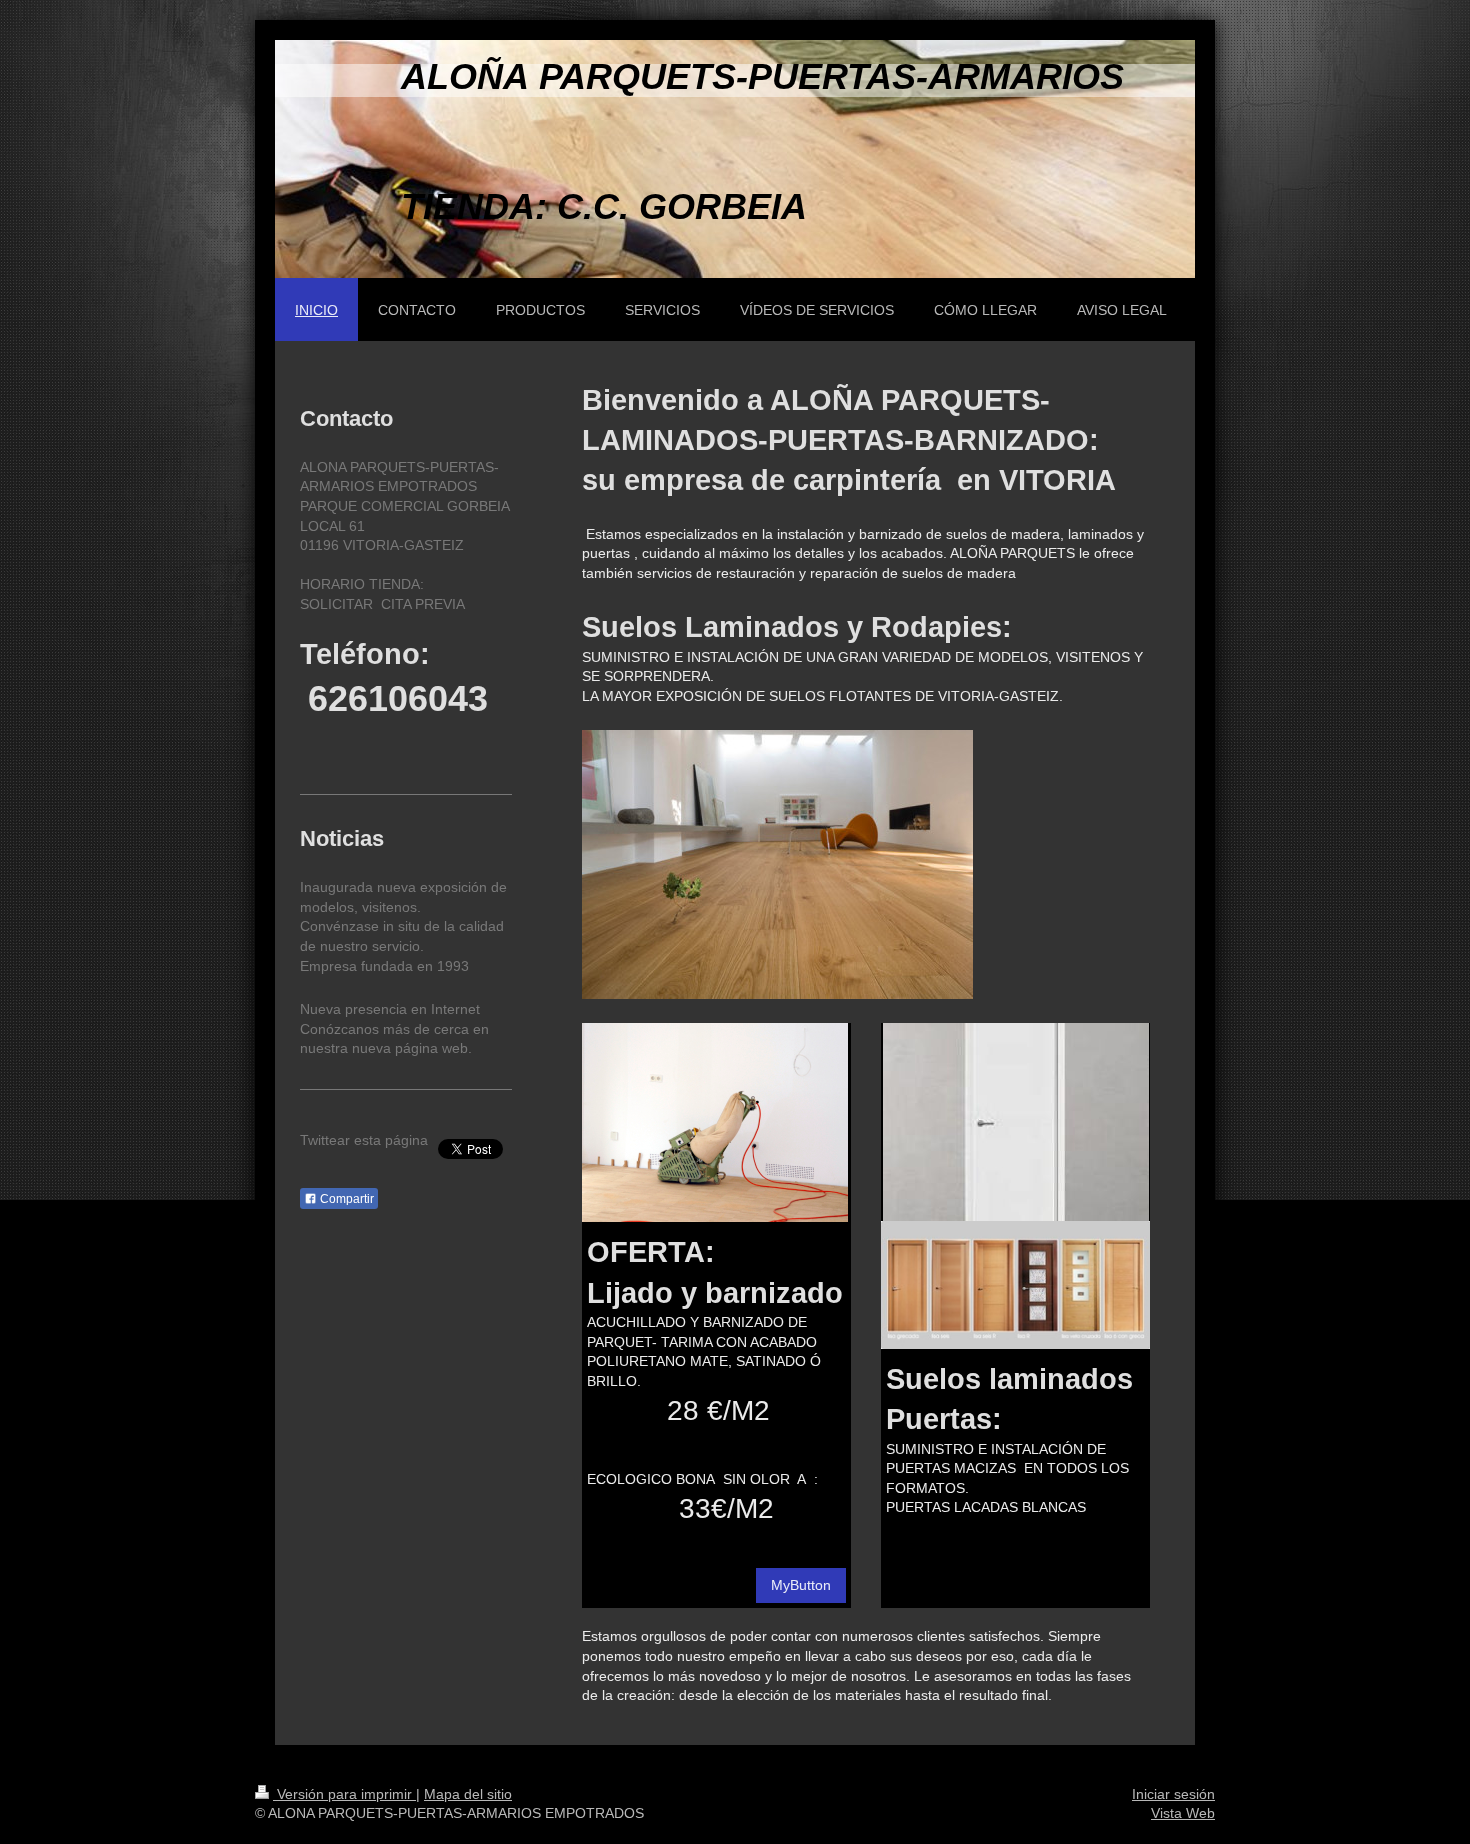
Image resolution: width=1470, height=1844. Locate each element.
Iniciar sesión (1173, 1794)
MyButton (801, 1585)
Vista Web (1183, 1813)
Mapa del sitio (468, 1794)
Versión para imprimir (344, 1794)
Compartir (345, 1199)
